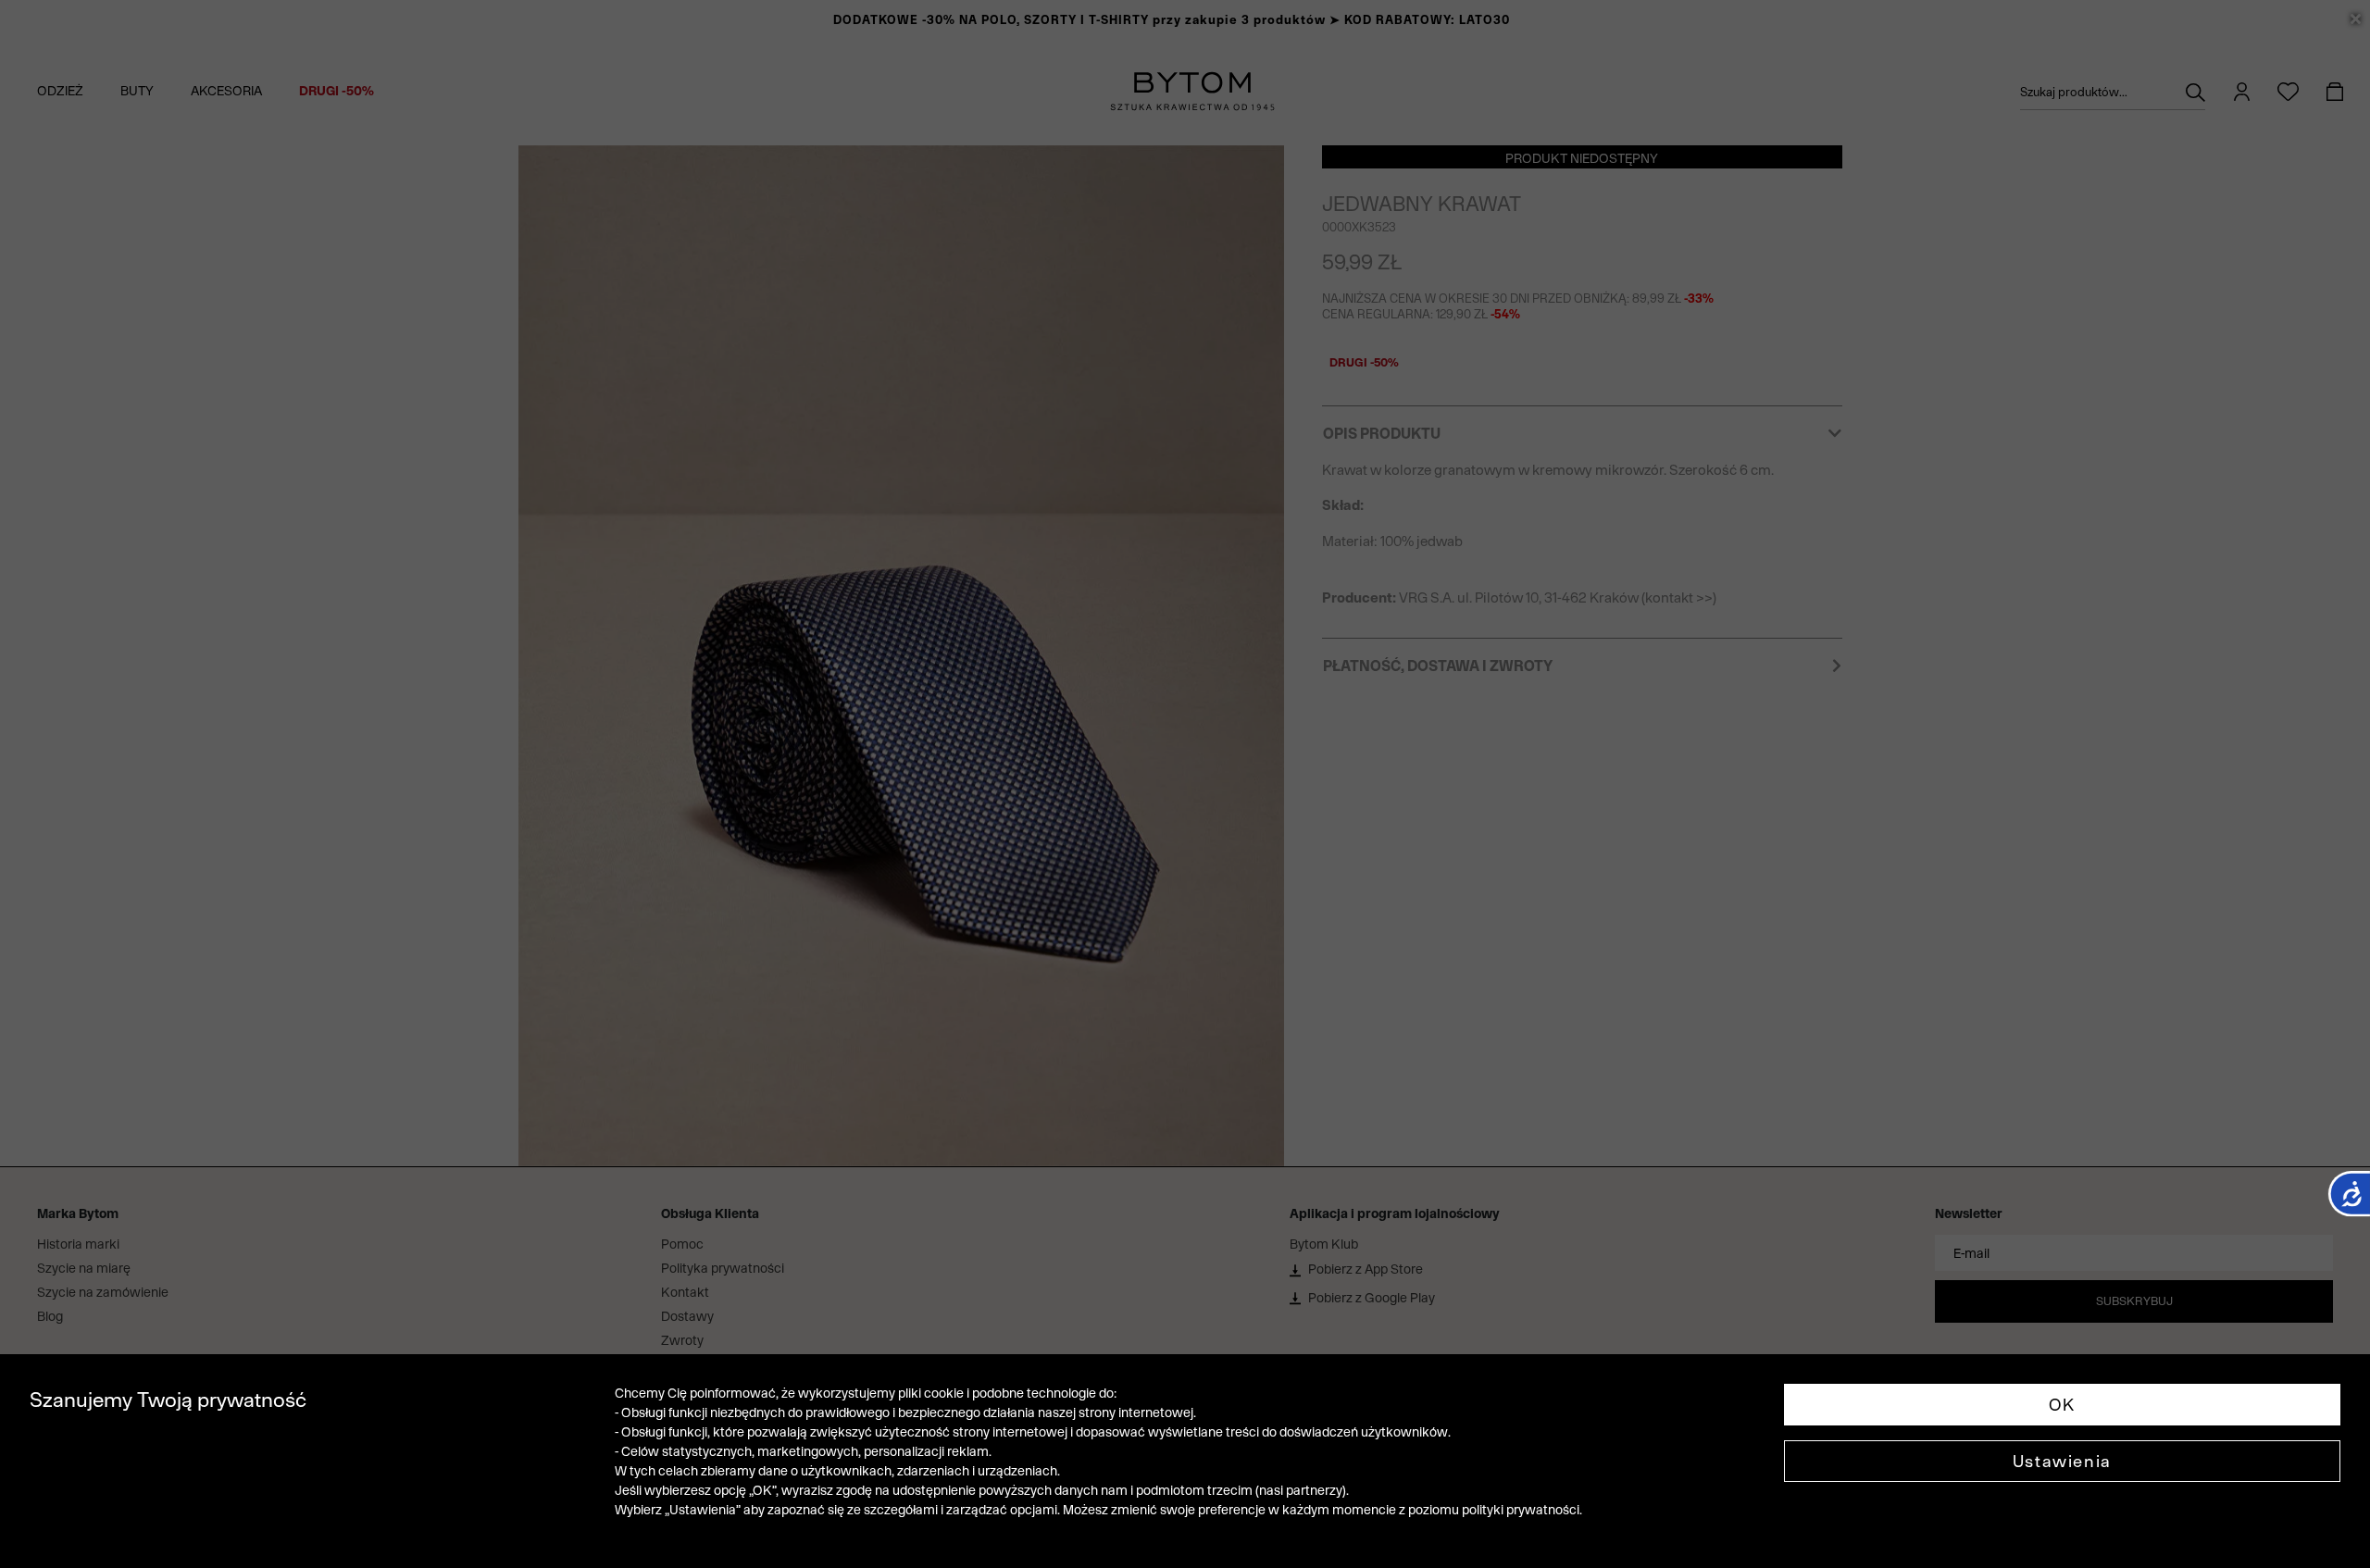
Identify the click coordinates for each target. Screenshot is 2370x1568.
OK (2062, 1405)
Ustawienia (2062, 1461)
